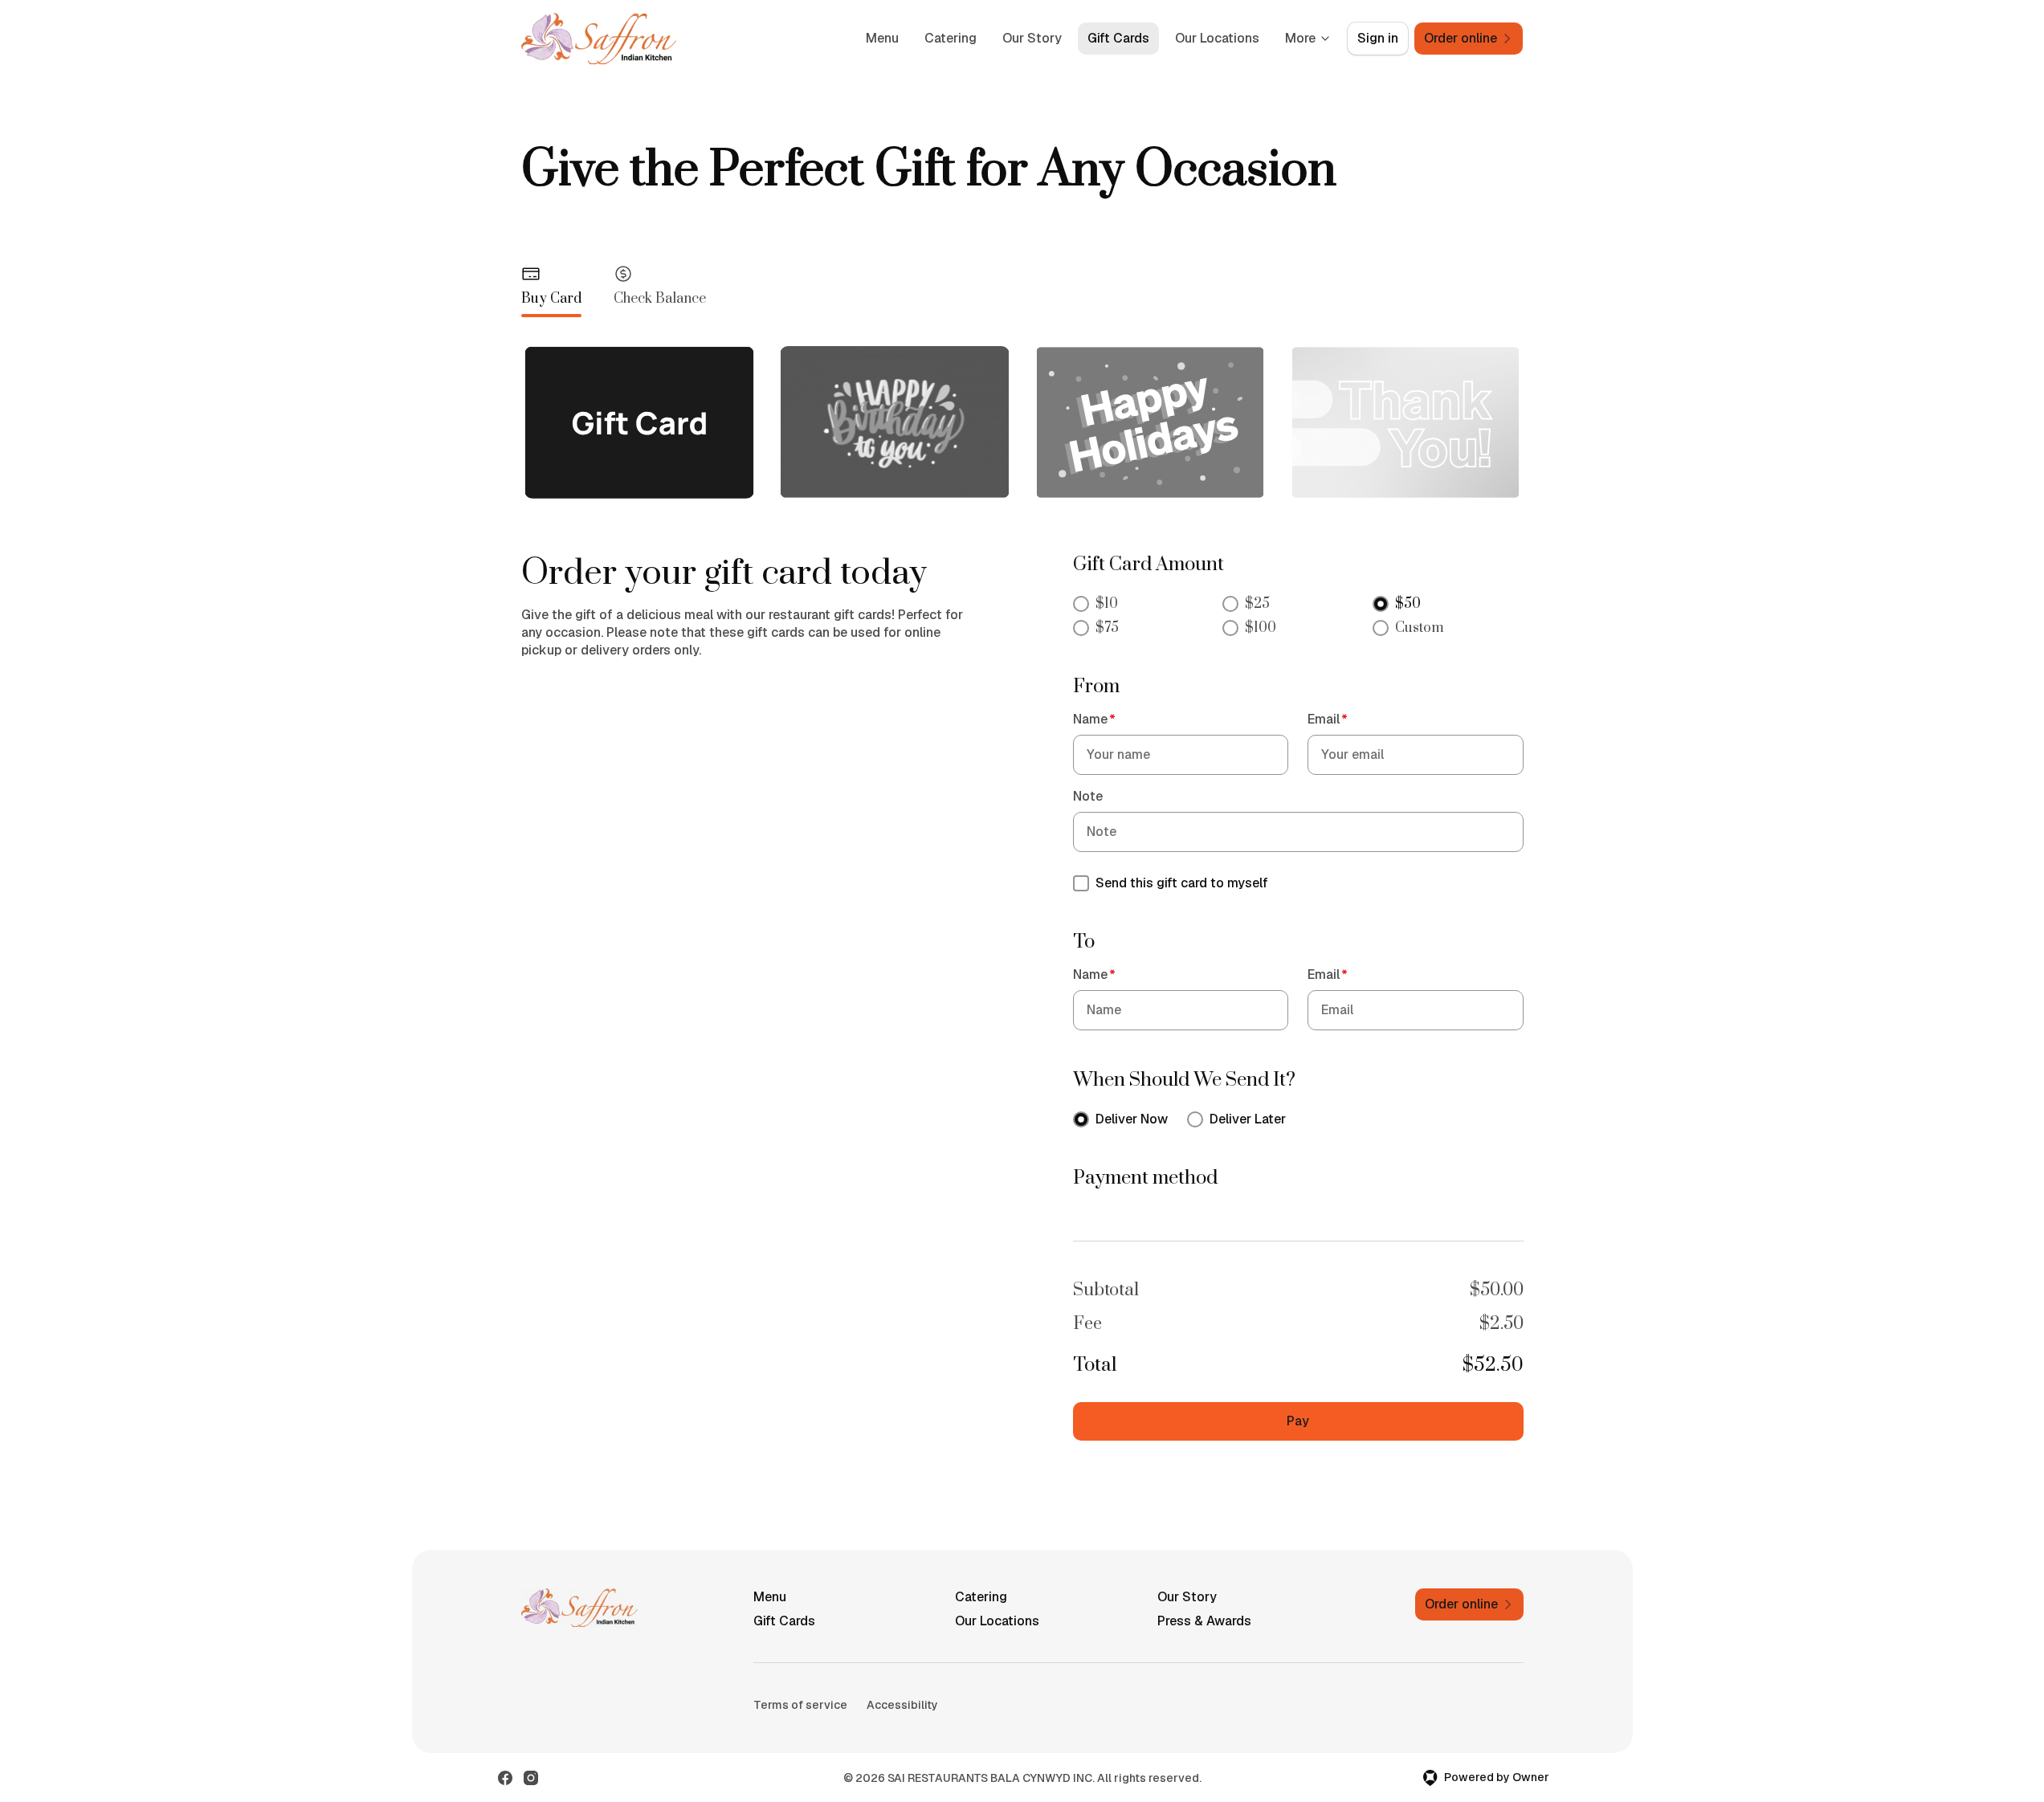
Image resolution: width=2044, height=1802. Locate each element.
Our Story (1032, 38)
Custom (1420, 628)
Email (1328, 719)
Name (1094, 719)
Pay (1298, 1421)
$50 (1408, 604)
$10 (1107, 604)
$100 (1261, 628)
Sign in (1378, 38)
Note (1088, 796)
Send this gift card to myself (1182, 883)
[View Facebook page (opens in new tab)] (505, 1778)
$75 (1107, 628)
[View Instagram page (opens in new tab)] (531, 1778)
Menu (882, 38)
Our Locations (1217, 38)
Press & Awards (1204, 1621)
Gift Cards (1118, 38)
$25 (1257, 604)
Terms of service (800, 1705)
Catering (951, 38)
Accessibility (902, 1705)
